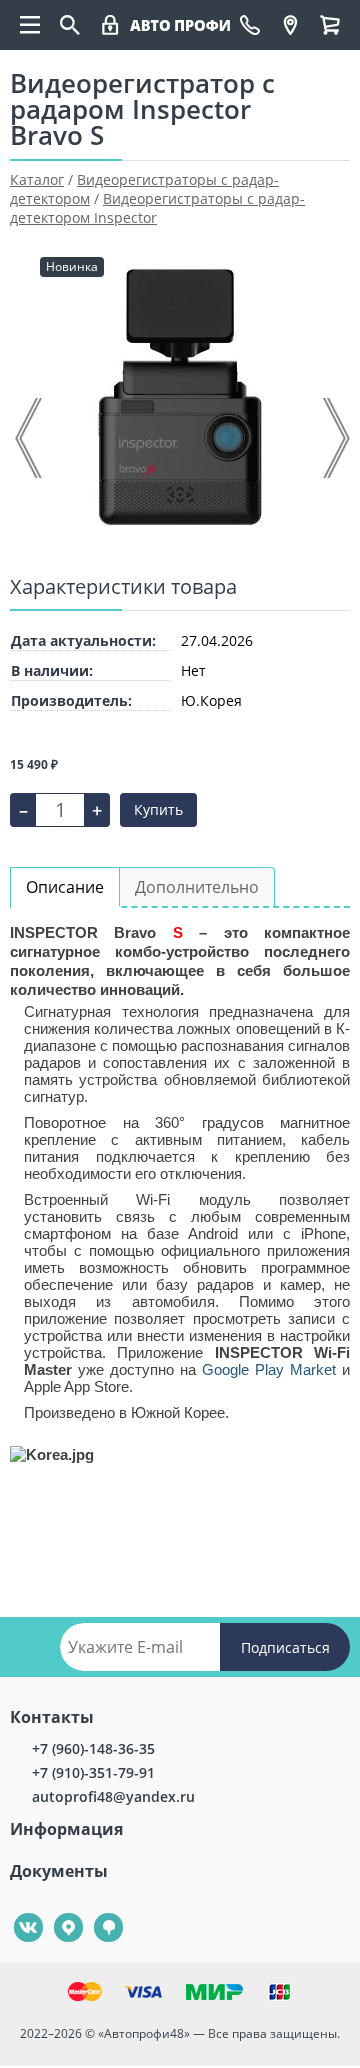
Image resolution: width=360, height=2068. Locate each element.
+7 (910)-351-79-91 (93, 1772)
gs (94, 1913)
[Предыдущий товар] (30, 438)
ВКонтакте (17, 1913)
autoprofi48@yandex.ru (113, 1796)
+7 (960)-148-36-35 (93, 1748)
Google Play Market (269, 1369)
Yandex (57, 1913)
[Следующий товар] (335, 438)
